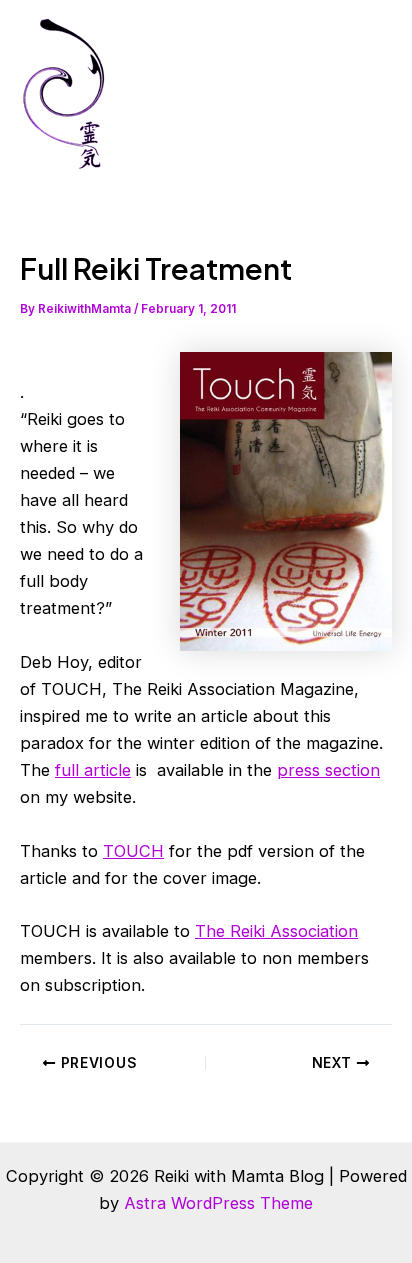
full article (93, 770)
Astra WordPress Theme (218, 1203)
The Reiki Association (276, 931)
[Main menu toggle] (369, 93)
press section (328, 770)
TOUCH (133, 851)
